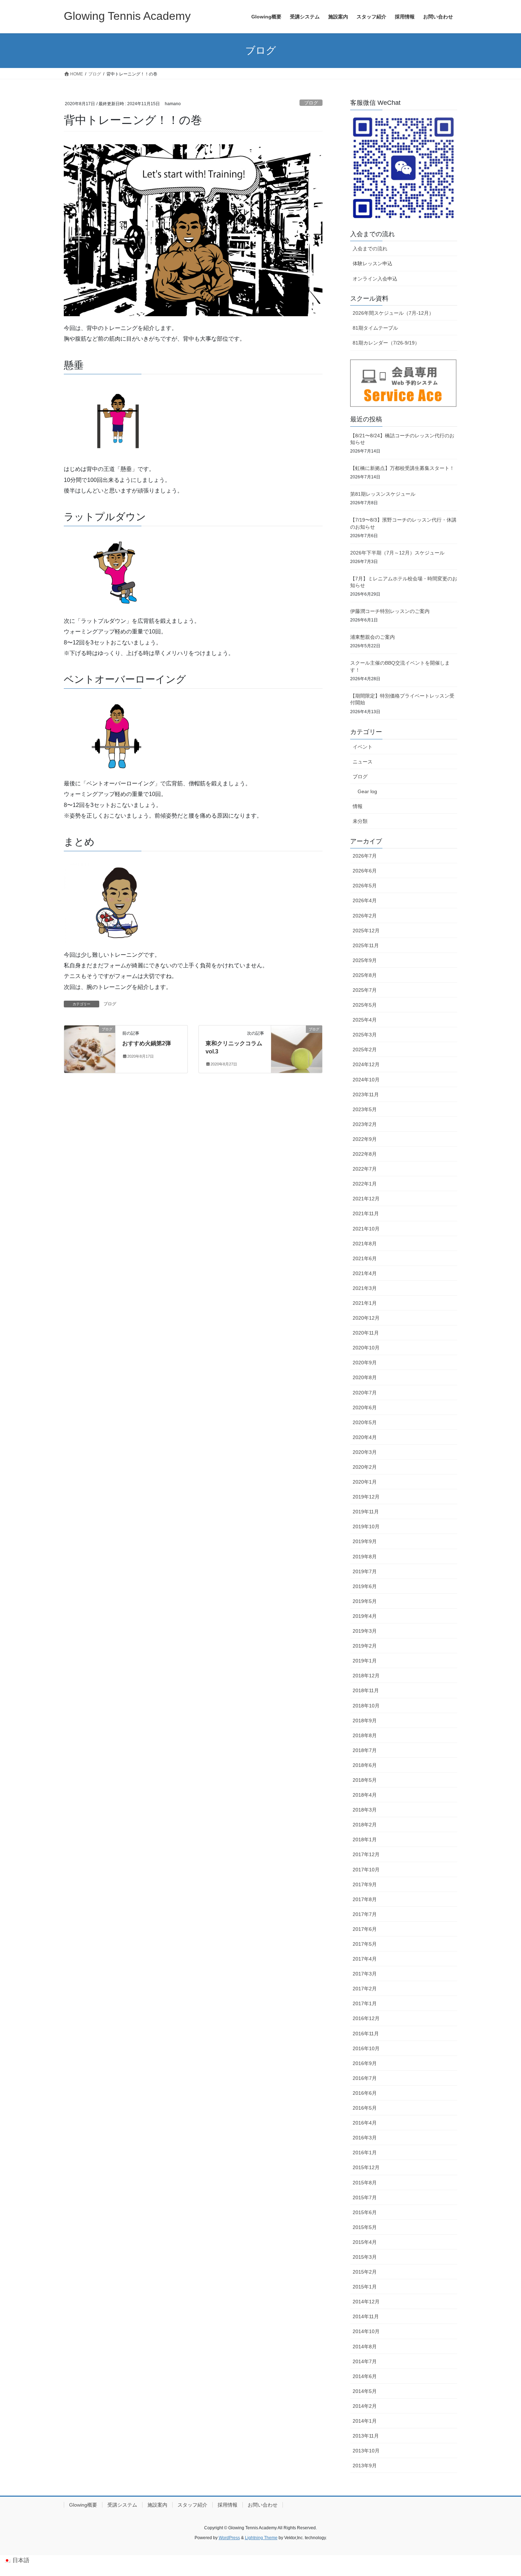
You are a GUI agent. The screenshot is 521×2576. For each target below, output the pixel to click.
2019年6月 (365, 1586)
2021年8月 (365, 1244)
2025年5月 (365, 1005)
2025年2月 (365, 1050)
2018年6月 (365, 1765)
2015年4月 (365, 2242)
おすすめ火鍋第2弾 (147, 1043)
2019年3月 (365, 1631)
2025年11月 (366, 945)
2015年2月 (365, 2272)
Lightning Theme (261, 2538)
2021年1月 (365, 1303)
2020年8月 (365, 1377)
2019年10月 (366, 1526)
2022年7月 (365, 1169)
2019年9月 (365, 1541)
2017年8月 (365, 1899)
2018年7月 (365, 1750)
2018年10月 (366, 1706)
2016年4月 (365, 2123)
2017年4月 (365, 1959)
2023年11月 (366, 1094)
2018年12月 (366, 1676)
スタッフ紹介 (192, 2505)
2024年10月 (366, 1080)
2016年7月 (365, 2078)
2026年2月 (365, 916)
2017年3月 (365, 1974)
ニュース (363, 762)
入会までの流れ (370, 249)
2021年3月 (365, 1288)
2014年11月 (366, 2316)
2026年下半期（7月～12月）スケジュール (397, 553)
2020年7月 (365, 1393)
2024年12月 (366, 1064)
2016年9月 (365, 2063)
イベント (363, 747)
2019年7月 (365, 1571)
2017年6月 (365, 1929)
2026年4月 (365, 900)
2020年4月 (365, 1437)
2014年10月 (366, 2331)
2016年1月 (365, 2153)
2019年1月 (365, 1661)
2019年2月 (365, 1646)
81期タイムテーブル (375, 328)
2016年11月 (366, 2034)
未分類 (360, 821)
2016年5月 (365, 2108)
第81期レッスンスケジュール (383, 494)
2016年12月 (366, 2018)
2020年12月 (366, 1318)
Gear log (367, 791)
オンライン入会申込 (375, 279)
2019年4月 (365, 1616)
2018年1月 (365, 1839)
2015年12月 (366, 2167)
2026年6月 (365, 871)
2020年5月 (365, 1422)
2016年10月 (366, 2048)
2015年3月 (365, 2257)
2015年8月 (365, 2183)
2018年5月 (365, 1780)
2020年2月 (365, 1467)
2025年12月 (366, 931)
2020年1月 (365, 1482)
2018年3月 (365, 1810)
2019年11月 (366, 1512)
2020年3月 (365, 1452)
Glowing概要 (83, 2505)
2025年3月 (365, 1035)
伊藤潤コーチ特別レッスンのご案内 (390, 611)
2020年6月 (365, 1408)
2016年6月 (365, 2093)
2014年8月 (365, 2347)
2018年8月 (365, 1735)
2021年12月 (366, 1199)
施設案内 (157, 2505)
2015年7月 (365, 2197)
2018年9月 (365, 1721)
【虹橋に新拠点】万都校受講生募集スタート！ (402, 468)
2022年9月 (365, 1139)
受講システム (122, 2505)
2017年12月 (366, 1854)
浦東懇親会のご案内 (372, 637)
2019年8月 (365, 1557)
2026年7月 (365, 856)
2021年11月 (366, 1213)
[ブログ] (90, 1044)
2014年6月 (365, 2376)
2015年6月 (365, 2212)
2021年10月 (366, 1229)
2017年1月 (365, 2003)
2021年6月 (365, 1258)
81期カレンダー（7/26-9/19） (386, 343)
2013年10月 (366, 2451)
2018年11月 (366, 1690)
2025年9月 (365, 960)
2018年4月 (365, 1795)
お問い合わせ (263, 2505)
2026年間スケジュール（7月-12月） (393, 313)
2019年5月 (365, 1601)
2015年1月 (365, 2287)
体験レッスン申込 (372, 263)
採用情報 (228, 2505)
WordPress (229, 2538)
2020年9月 (365, 1363)
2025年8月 (365, 975)
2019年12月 (366, 1497)
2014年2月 (365, 2406)
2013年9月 (365, 2466)
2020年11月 (366, 1333)
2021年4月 (365, 1273)
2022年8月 (365, 1154)
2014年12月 (366, 2302)
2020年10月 (366, 1348)
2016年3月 (365, 2138)
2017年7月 (365, 1914)
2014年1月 (365, 2421)
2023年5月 (365, 1109)
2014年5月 (365, 2391)
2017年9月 (365, 1884)
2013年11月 (366, 2436)
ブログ (311, 103)
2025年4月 (365, 1020)
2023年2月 (365, 1124)
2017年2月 (365, 1989)
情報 (358, 806)
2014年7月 (365, 2361)
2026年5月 (365, 886)
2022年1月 (365, 1184)
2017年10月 (366, 1870)
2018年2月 (365, 1825)
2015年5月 (365, 2227)
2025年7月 (365, 990)
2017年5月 (365, 1944)
